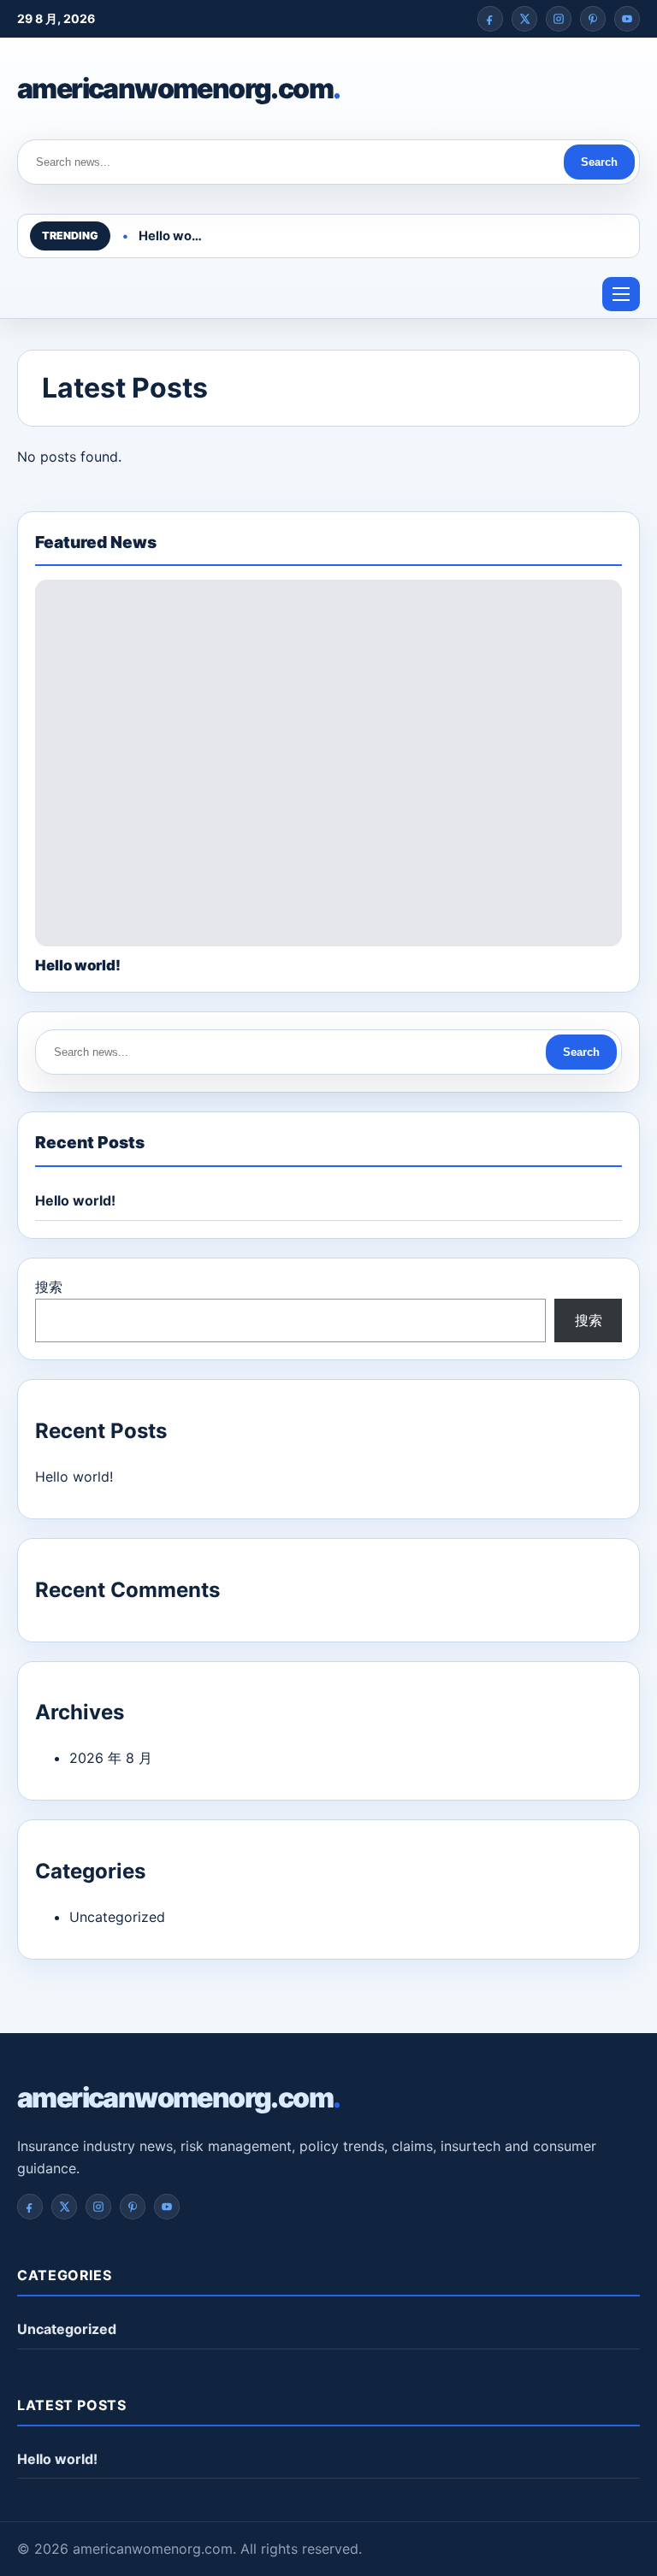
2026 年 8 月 (111, 1758)
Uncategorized (117, 1917)
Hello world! (75, 1200)
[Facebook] (490, 19)
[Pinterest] (593, 19)
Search (599, 162)
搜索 (49, 1287)
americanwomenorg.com (178, 88)
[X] (524, 19)
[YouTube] (627, 19)
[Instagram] (559, 19)
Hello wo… (170, 236)
